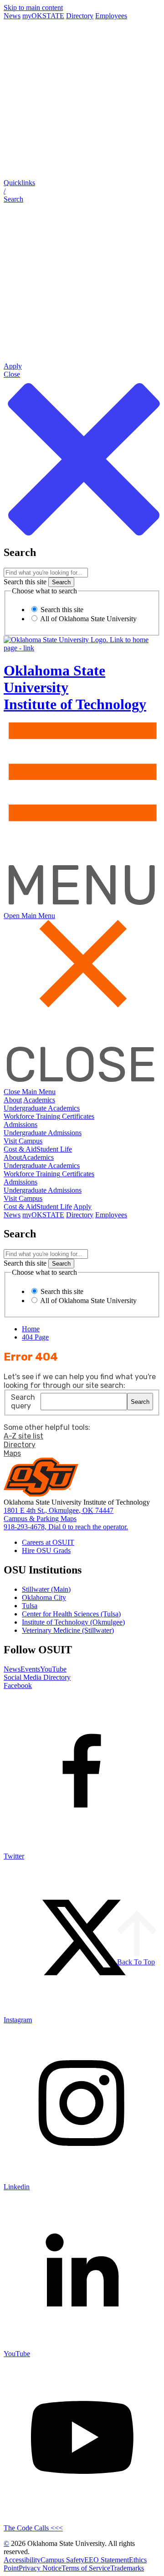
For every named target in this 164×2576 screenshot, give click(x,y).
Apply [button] (82, 1207)
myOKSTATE (43, 16)
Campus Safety (62, 2560)
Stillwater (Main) (46, 1589)
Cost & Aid (20, 1149)
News (12, 16)
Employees (111, 16)
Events (30, 1669)
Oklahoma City (44, 1597)
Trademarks (127, 2568)
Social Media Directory (37, 1677)
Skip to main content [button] (33, 8)
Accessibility (22, 2560)
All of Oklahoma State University (88, 619)
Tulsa (30, 1606)
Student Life (54, 1149)
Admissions (20, 1124)
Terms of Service (86, 2568)
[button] (82, 191)
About (13, 1100)
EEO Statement (107, 2560)
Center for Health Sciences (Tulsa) (71, 1614)
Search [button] (140, 1402)
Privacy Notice (40, 2568)
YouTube (53, 1669)
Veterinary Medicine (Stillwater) (68, 1630)
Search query (23, 1402)
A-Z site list (23, 1436)
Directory (80, 16)
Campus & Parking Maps (40, 1519)
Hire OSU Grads (46, 1550)
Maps (12, 1453)
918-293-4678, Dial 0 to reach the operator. (66, 1527)
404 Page (35, 1337)
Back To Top (136, 1962)
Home (31, 1329)
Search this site (25, 582)
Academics (39, 1100)
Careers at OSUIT (48, 1542)
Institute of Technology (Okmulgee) (73, 1622)
